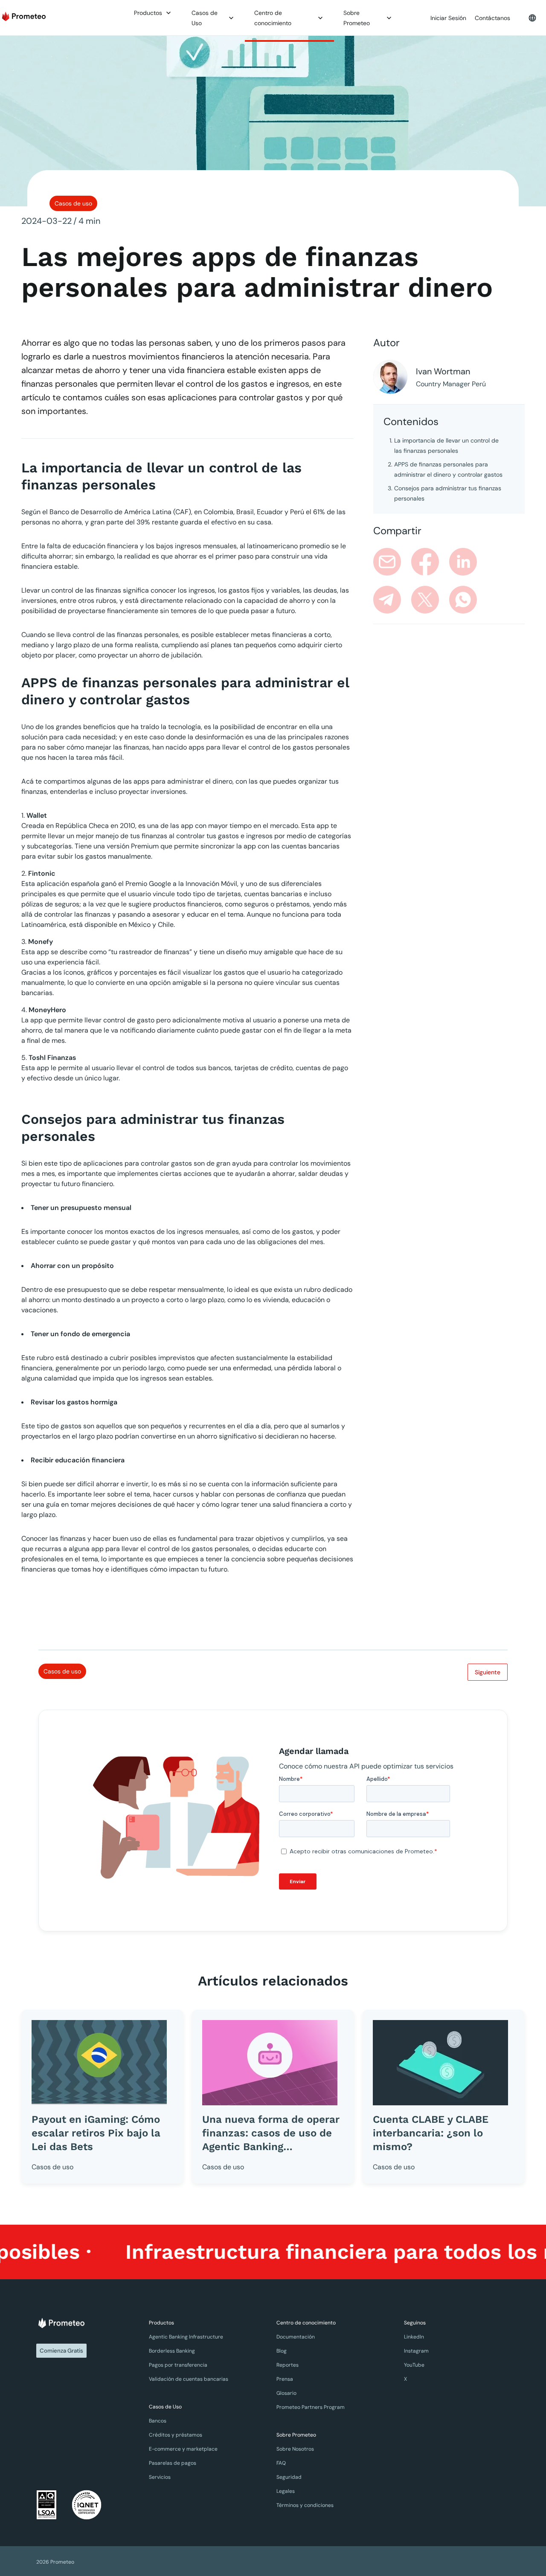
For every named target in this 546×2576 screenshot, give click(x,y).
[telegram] (387, 600)
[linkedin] (463, 562)
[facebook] (425, 562)
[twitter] (425, 600)
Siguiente (488, 1672)
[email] (387, 562)
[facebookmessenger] (501, 562)
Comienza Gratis (61, 2351)
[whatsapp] (463, 600)
